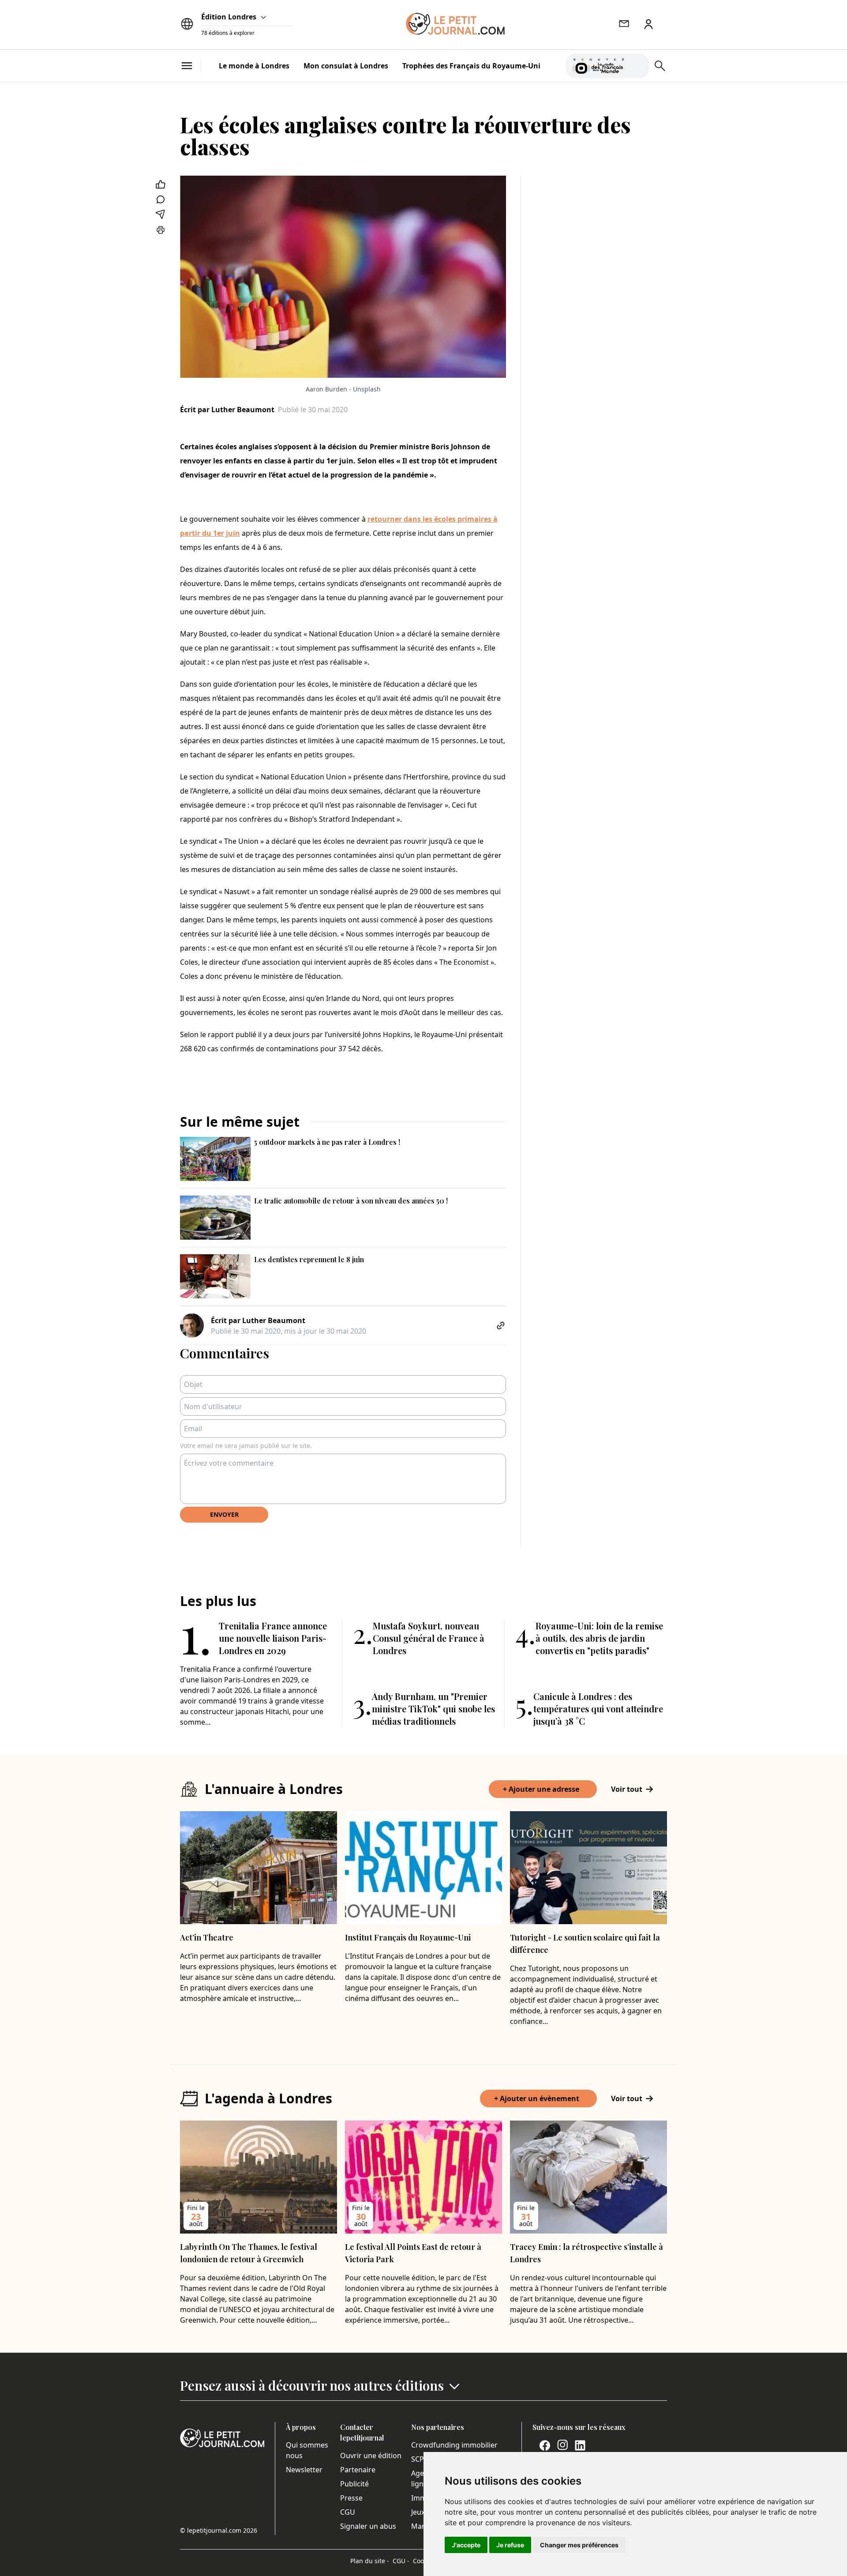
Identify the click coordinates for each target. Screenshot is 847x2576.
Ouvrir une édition (371, 2456)
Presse (351, 2498)
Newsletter (304, 2470)
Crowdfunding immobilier (454, 2445)
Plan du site (370, 2561)
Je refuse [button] (510, 2545)
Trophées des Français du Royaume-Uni (471, 66)
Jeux (418, 2512)
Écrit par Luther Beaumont (227, 410)
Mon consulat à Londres (346, 66)
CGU (348, 2512)
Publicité (354, 2484)
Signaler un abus (368, 2526)
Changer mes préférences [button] (579, 2545)
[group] (637, 64)
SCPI (419, 2459)
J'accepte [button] (466, 2545)
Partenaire (358, 2470)
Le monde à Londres (254, 66)
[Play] (637, 66)
